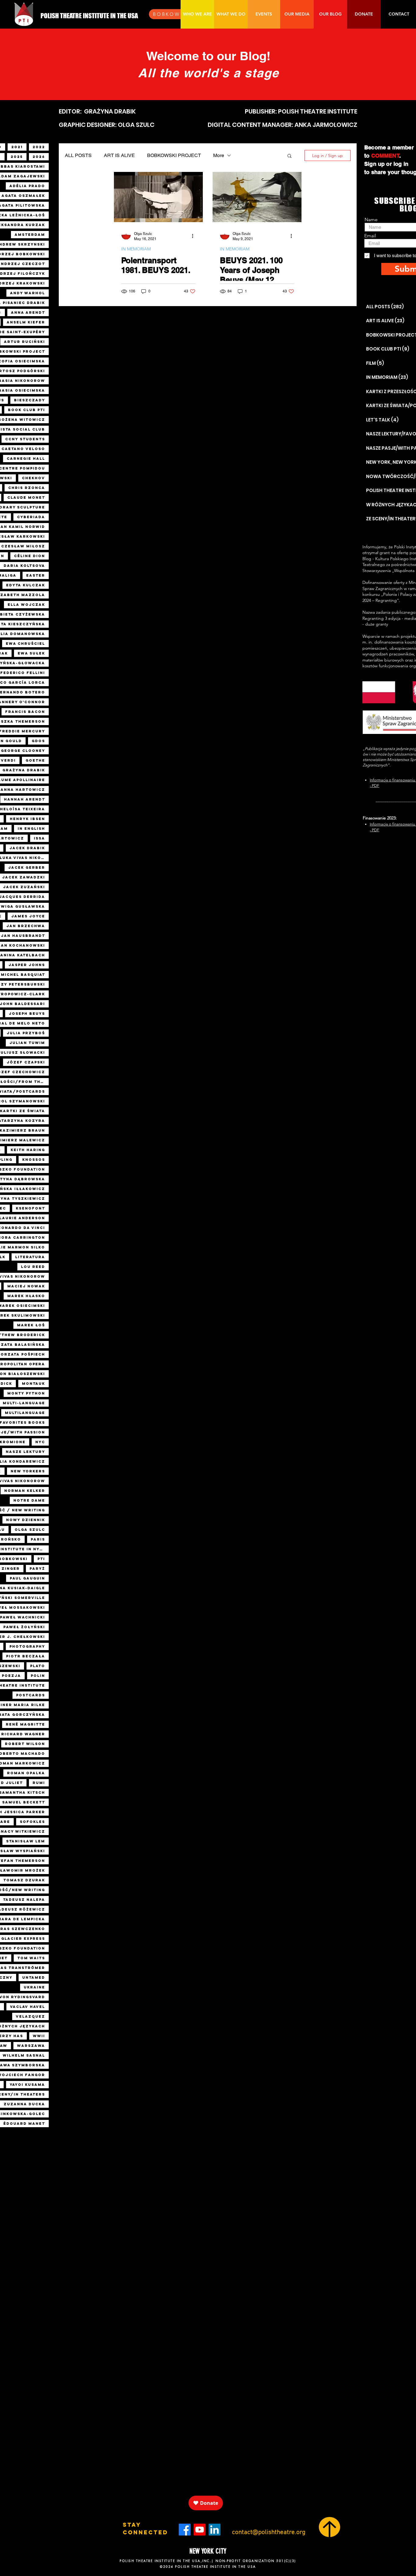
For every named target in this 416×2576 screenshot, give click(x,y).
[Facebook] (185, 2530)
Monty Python (26, 1393)
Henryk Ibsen (27, 819)
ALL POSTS (78, 155)
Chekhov (33, 478)
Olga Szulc (30, 1530)
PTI (41, 1559)
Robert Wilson (25, 1744)
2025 (17, 157)
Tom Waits (31, 1958)
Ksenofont (30, 1208)
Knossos (34, 1160)
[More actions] (195, 236)
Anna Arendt (28, 312)
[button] (289, 156)
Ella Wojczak (26, 605)
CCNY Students (25, 439)
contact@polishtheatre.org (269, 2532)
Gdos (38, 741)
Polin (38, 1676)
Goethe (35, 760)
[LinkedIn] (215, 2530)
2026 (39, 157)
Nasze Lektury (25, 1452)
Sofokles (32, 1822)
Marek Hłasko (26, 1296)
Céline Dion (30, 556)
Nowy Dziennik (26, 1520)
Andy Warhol (28, 293)
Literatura (30, 1257)
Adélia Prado (27, 186)
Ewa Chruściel (25, 644)
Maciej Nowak (26, 1286)
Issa (39, 838)
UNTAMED (34, 1977)
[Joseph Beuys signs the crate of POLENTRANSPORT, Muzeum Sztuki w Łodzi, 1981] (158, 197)
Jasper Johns (27, 965)
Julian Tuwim (27, 1043)
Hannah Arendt (25, 799)
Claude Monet (26, 497)
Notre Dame (29, 1500)
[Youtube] (200, 2530)
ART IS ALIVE (119, 155)
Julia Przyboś (26, 1033)
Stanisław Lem (26, 1841)
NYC (40, 1442)
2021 (17, 147)
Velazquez (30, 2016)
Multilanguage (25, 1413)
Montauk (33, 1384)
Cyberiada (31, 517)
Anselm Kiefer (26, 322)
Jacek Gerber (27, 867)
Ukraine (34, 1987)
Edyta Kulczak (26, 585)
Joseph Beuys (27, 1014)
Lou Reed (33, 1267)
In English (31, 829)
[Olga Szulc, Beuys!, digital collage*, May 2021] (257, 197)
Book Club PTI (26, 410)
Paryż (37, 1569)
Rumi (39, 1783)
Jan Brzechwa (26, 926)
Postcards (31, 1695)
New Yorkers (28, 1471)
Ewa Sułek (31, 653)
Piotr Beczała (26, 1656)
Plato (38, 1666)
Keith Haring (28, 1150)
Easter (36, 575)
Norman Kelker (25, 1491)
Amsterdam (30, 235)
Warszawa (31, 2046)
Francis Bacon (25, 712)
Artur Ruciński (25, 342)
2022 (39, 147)
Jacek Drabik (27, 848)
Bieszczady (30, 400)
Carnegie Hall (26, 459)
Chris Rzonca (27, 488)
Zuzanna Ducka (24, 2104)
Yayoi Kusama (27, 2085)
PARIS (38, 1539)
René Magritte (25, 1724)
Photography (27, 1646)
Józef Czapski (26, 1062)
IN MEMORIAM (136, 249)
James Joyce (28, 916)
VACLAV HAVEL (28, 2007)
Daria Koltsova (24, 566)
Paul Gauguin (27, 1578)
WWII (39, 2036)
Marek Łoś (31, 1325)
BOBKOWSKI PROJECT (174, 155)
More (219, 155)
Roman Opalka (26, 1773)
